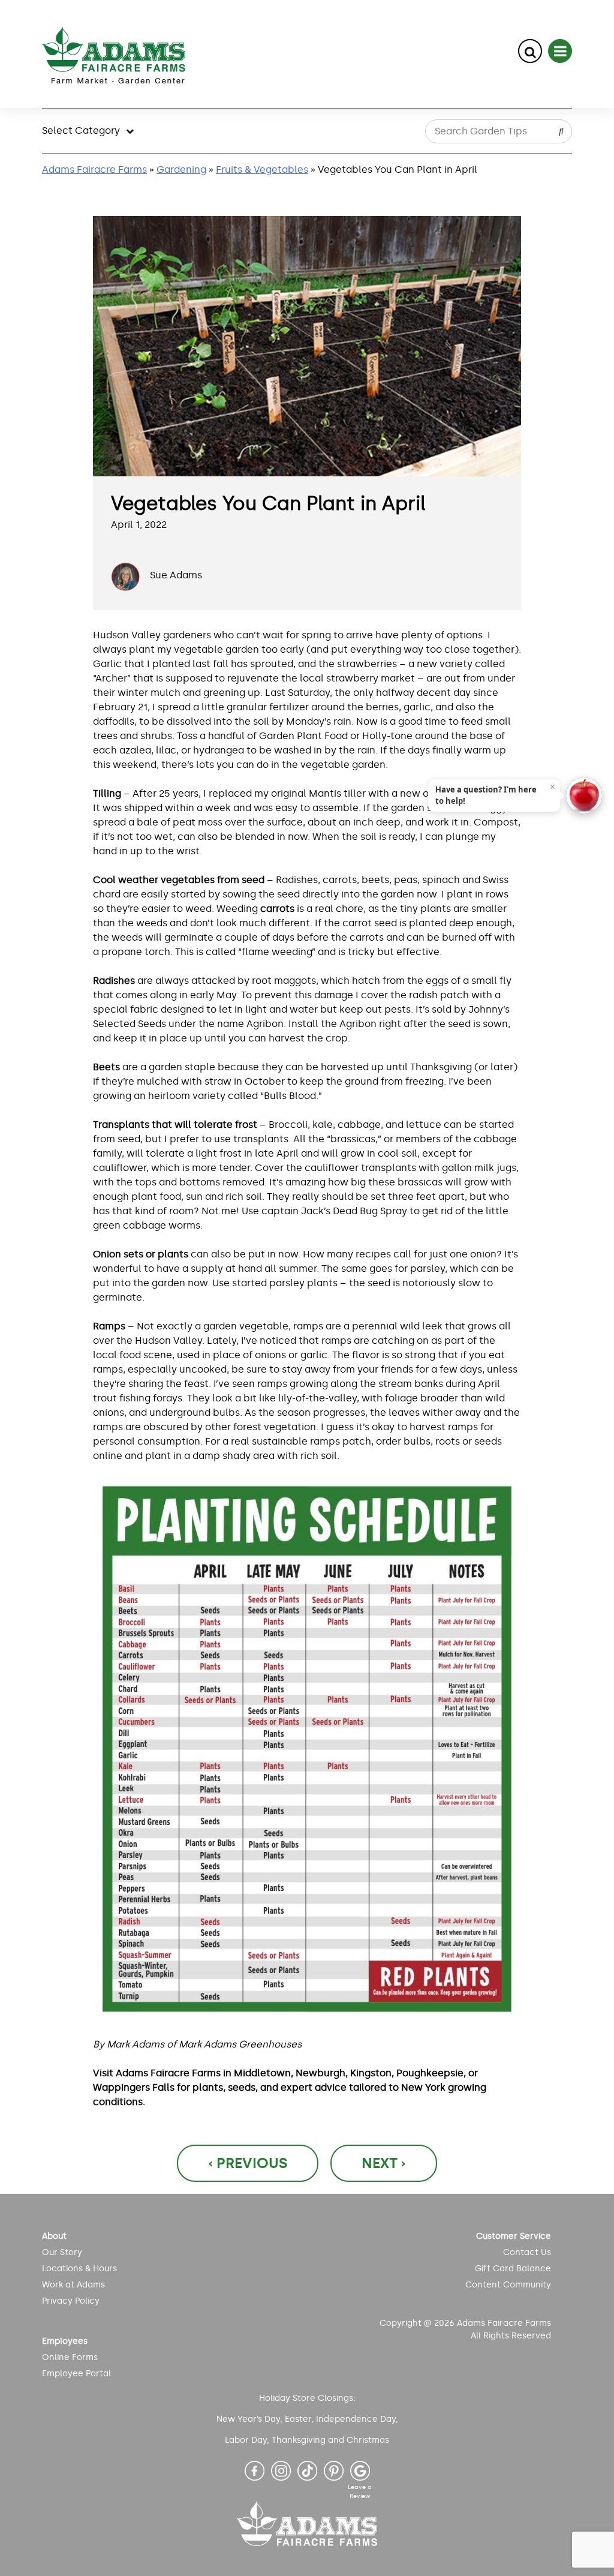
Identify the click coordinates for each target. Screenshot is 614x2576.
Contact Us (527, 2252)
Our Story (62, 2252)
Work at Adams (73, 2285)
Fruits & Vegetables (262, 169)
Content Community (508, 2285)
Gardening (181, 169)
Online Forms (70, 2357)
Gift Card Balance (513, 2269)
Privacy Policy (71, 2301)
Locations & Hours (79, 2269)
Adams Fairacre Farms (94, 169)
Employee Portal (76, 2374)
